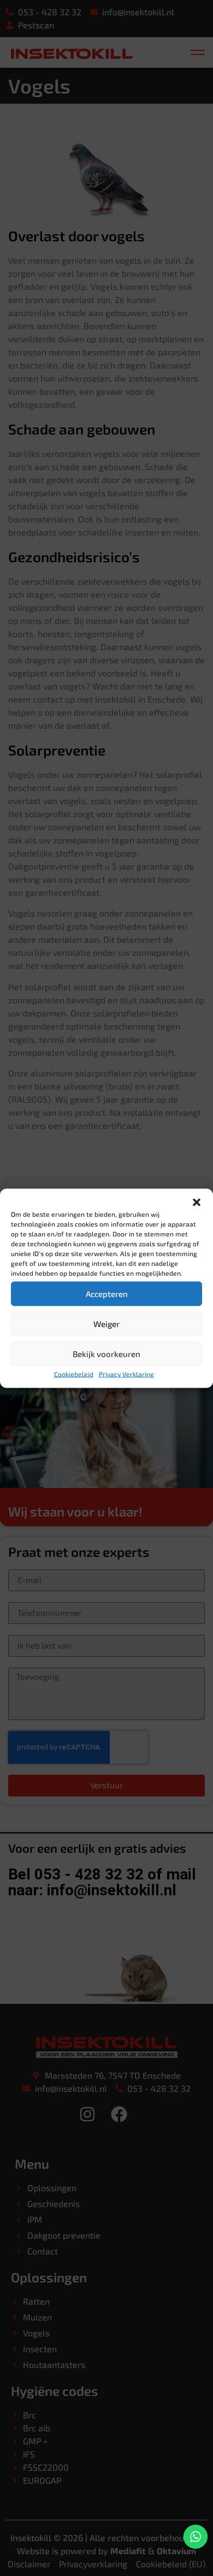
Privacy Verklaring (126, 1373)
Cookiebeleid (74, 1373)
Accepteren (107, 1294)
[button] (197, 1202)
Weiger (106, 1324)
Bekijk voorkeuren (106, 1354)
